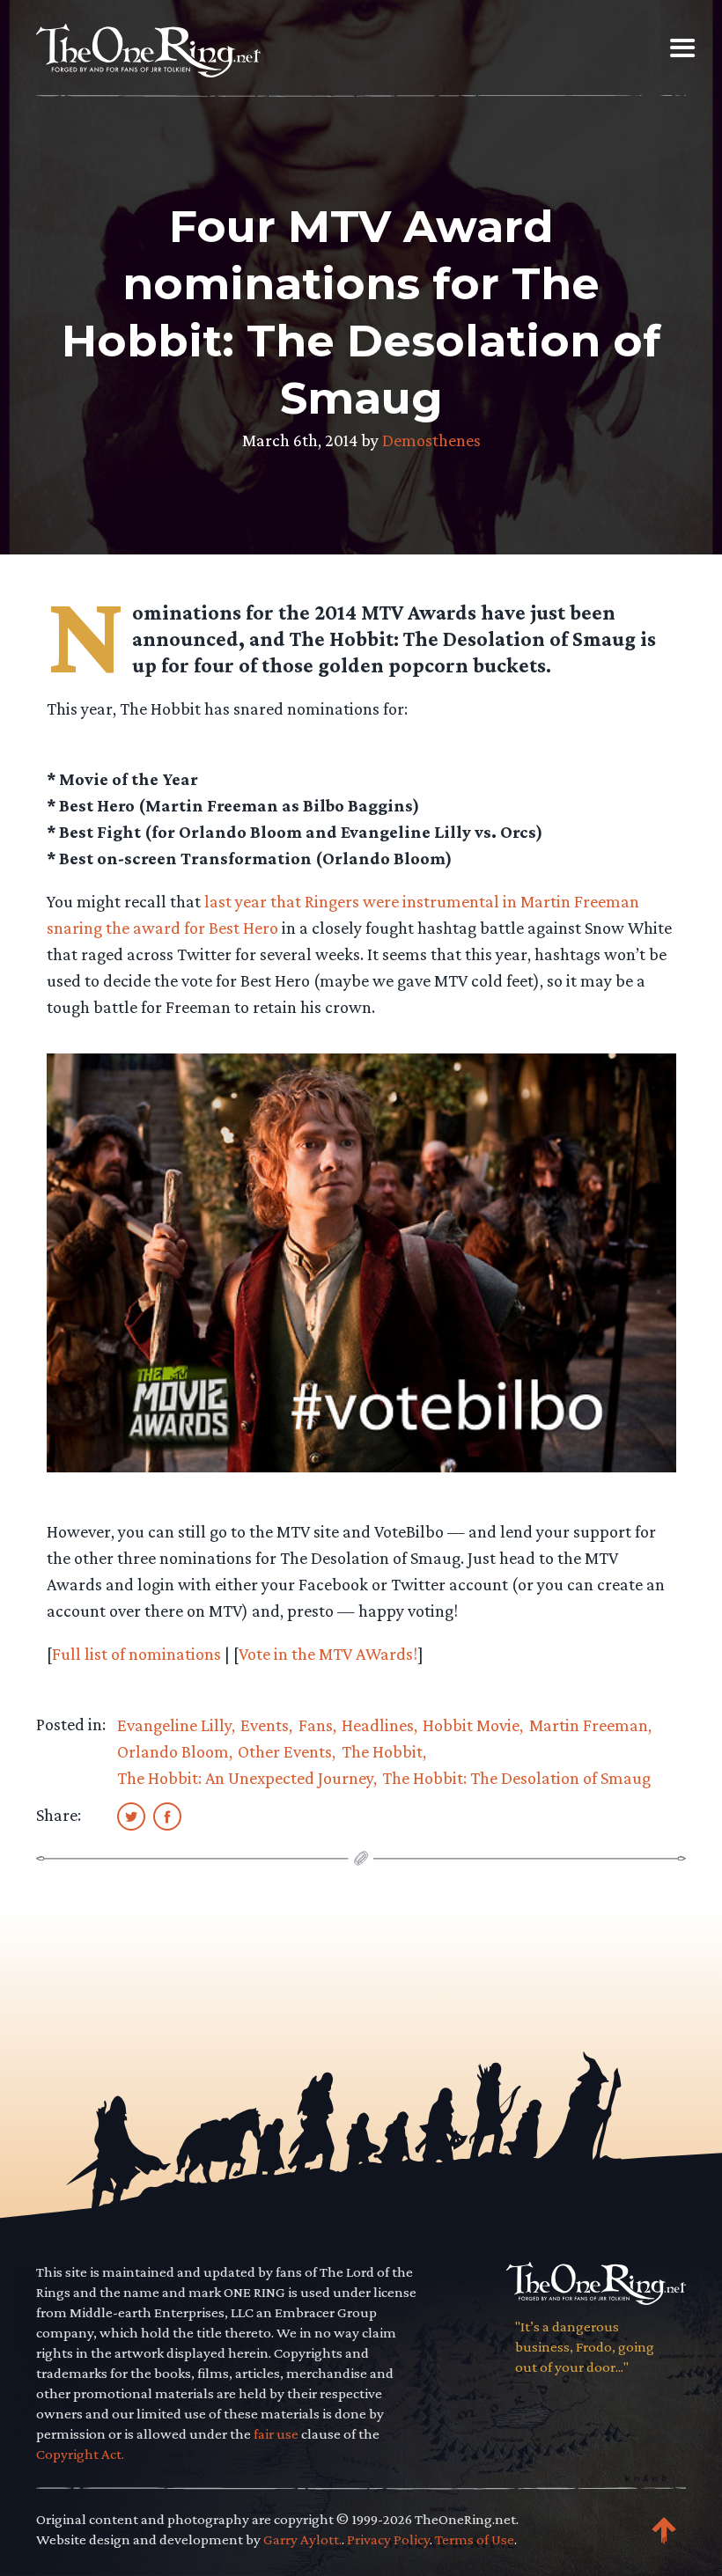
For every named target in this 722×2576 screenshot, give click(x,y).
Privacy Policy (388, 2539)
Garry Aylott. (302, 2539)
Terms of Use (475, 2539)
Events (265, 1725)
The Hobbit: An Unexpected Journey (245, 1778)
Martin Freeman (589, 1725)
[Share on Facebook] (167, 1816)
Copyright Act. (80, 2454)
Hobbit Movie (471, 1725)
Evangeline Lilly (174, 1725)
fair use (276, 2434)
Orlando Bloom (173, 1751)
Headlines (378, 1725)
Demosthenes (431, 440)
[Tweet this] (131, 1816)
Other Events (285, 1751)
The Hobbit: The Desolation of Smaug (516, 1778)
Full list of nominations (136, 1654)
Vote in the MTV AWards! (328, 1654)
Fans (316, 1725)
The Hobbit (382, 1751)
